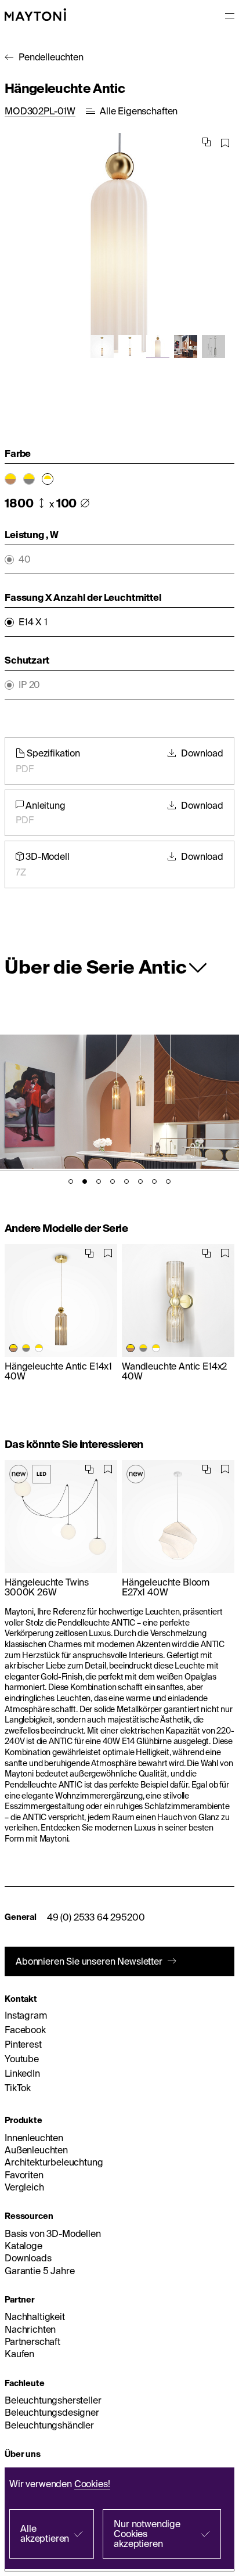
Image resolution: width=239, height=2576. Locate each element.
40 (25, 559)
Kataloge (23, 2246)
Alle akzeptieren (45, 2533)
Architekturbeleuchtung (54, 2162)
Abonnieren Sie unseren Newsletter (89, 1961)
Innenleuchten (34, 2138)
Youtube (22, 2059)
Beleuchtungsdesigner (52, 2412)
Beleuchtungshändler (49, 2425)
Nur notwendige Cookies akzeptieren (147, 2534)
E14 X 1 (33, 622)
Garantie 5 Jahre (39, 2271)
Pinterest (23, 2044)
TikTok (18, 2088)
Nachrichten (30, 2329)
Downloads (28, 2258)
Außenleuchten (36, 2150)
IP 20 (29, 685)
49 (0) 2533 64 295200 (96, 1917)
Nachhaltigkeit (35, 2316)
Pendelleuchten (51, 57)
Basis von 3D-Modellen (53, 2233)
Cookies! (92, 2484)
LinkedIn (22, 2073)
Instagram (26, 2015)
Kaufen (19, 2354)
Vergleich (24, 2187)
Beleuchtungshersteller (53, 2400)
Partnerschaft (32, 2341)
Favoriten (24, 2175)
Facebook (25, 2030)
